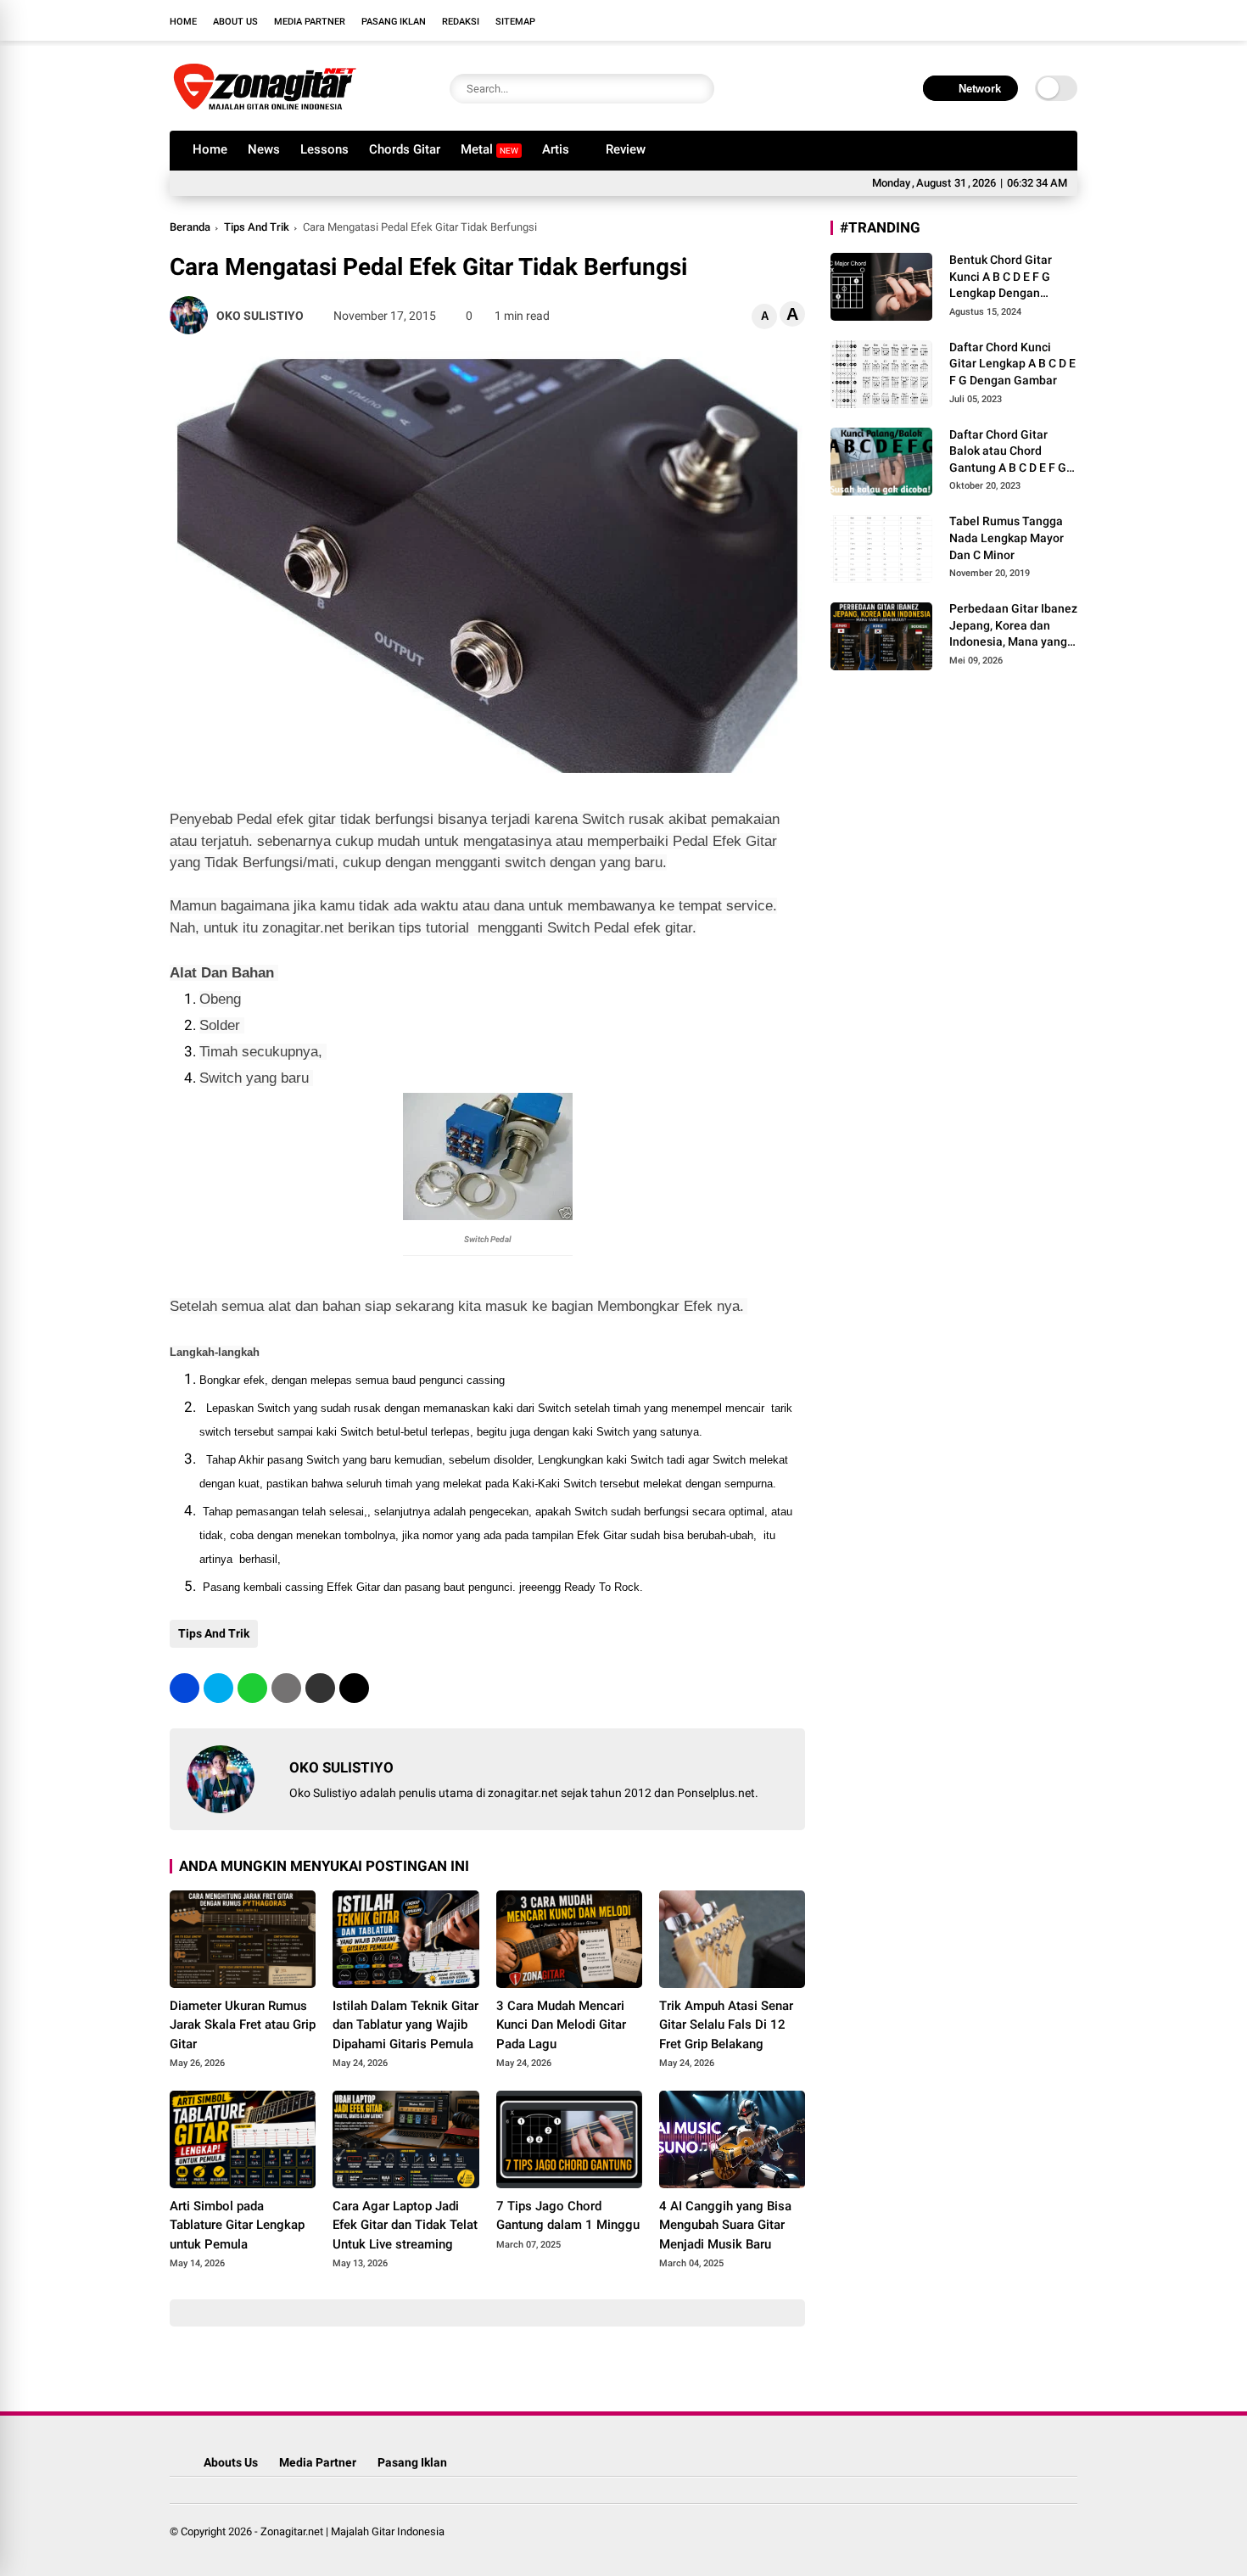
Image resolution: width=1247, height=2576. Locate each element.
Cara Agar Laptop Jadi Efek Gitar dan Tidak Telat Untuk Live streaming (405, 2225)
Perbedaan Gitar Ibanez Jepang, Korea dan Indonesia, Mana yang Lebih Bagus (1013, 626)
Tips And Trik (257, 227)
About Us (235, 22)
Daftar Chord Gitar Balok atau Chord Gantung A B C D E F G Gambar (1008, 452)
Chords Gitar (405, 149)
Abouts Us (231, 2462)
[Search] (697, 89)
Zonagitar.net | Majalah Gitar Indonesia (352, 2531)
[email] (320, 1688)
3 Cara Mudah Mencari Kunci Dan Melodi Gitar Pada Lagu (561, 2025)
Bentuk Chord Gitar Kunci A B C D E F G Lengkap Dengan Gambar (1001, 277)
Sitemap (515, 22)
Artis (556, 149)
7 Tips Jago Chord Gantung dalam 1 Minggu (568, 2216)
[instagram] (1018, 20)
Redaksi (461, 22)
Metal (489, 149)
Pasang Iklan (394, 22)
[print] (286, 1688)
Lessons (324, 149)
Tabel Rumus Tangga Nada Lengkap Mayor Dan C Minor (1007, 538)
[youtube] (1043, 20)
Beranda (190, 227)
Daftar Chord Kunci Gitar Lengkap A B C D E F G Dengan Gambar (1012, 364)
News (264, 149)
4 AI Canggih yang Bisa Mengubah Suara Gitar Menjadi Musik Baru (725, 2225)
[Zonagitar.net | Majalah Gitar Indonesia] (265, 109)
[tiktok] (1069, 20)
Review (626, 149)
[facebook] (967, 20)
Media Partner (310, 22)
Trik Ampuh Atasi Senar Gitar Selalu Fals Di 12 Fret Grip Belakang (726, 2025)
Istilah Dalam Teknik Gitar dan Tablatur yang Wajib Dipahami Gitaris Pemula (405, 2025)
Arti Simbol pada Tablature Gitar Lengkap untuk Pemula (237, 2225)
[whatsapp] (252, 1688)
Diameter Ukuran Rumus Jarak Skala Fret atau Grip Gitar (243, 2025)
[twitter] (993, 20)
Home (183, 22)
